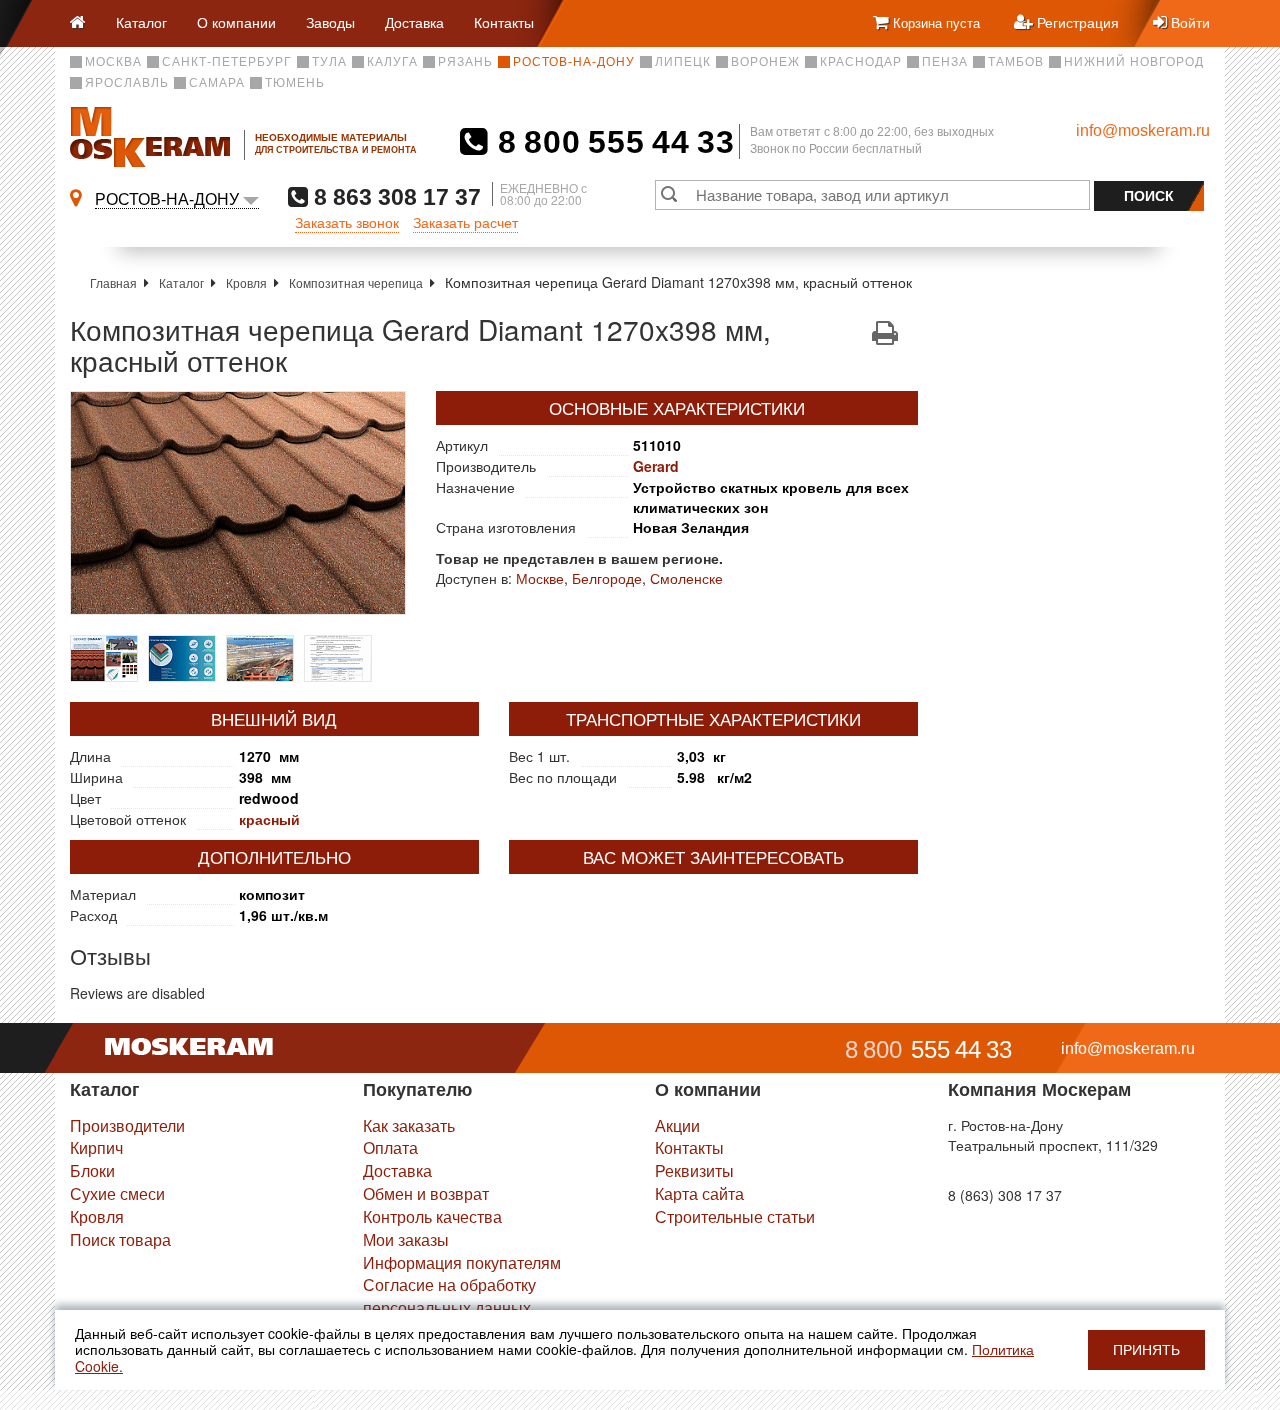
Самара (217, 83)
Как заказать (409, 1125)
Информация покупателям (462, 1262)
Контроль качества (432, 1216)
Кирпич (96, 1147)
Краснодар (861, 62)
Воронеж (765, 62)
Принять (1146, 1350)
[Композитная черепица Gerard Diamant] (238, 503)
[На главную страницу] (85, 23)
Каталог (141, 22)
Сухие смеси (117, 1193)
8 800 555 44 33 (611, 142)
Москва (113, 62)
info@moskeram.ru (1143, 130)
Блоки (92, 1170)
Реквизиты (694, 1170)
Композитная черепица (356, 282)
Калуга (392, 62)
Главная (113, 282)
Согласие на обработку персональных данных (449, 1296)
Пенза (945, 62)
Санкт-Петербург (227, 62)
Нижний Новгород (1134, 62)
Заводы (330, 22)
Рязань (465, 62)
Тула (329, 62)
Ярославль (127, 83)
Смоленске (686, 578)
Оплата (390, 1147)
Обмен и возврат (426, 1193)
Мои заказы (406, 1239)
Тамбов (1016, 62)
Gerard (656, 466)
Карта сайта (699, 1193)
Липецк (683, 62)
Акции (677, 1125)
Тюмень (295, 83)
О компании (236, 22)
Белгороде (607, 578)
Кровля (246, 282)
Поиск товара (120, 1239)
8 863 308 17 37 (394, 196)
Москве (540, 578)
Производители (127, 1125)
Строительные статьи (735, 1216)
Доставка (414, 22)
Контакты (504, 22)
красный (269, 819)
